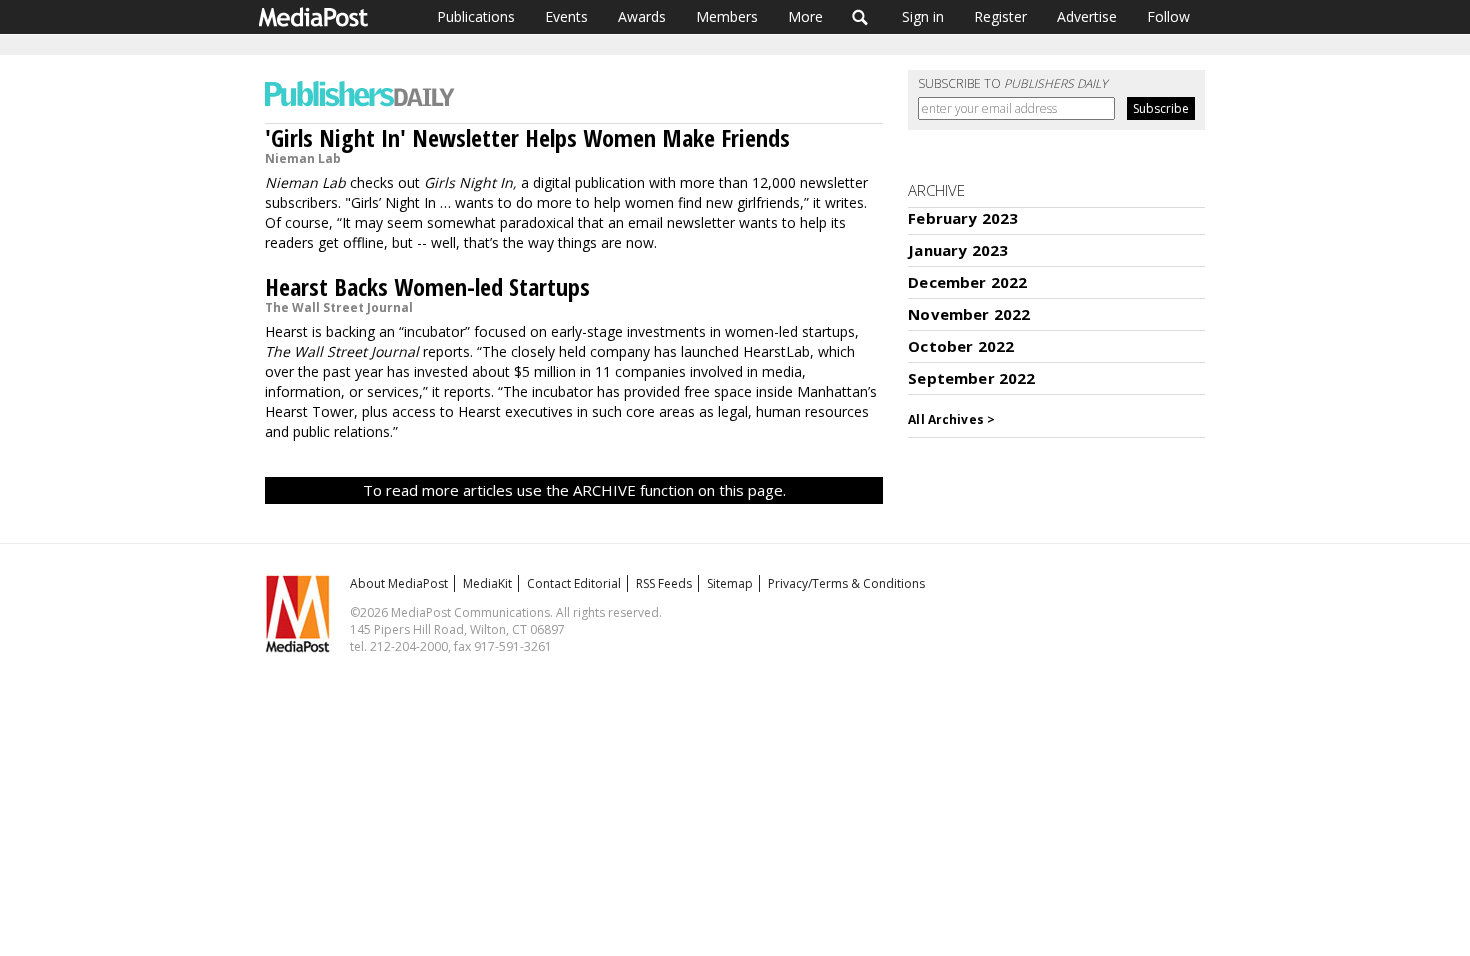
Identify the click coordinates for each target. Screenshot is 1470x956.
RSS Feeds (664, 583)
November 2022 (969, 314)
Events (566, 16)
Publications (476, 16)
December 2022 (967, 282)
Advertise (1087, 16)
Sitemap (730, 583)
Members (727, 16)
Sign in (923, 16)
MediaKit (487, 583)
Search (860, 17)
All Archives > (951, 419)
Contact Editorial (574, 583)
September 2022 (971, 378)
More (805, 16)
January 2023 (958, 250)
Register (1000, 16)
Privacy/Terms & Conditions (846, 583)
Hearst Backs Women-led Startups (427, 286)
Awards (642, 16)
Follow (1168, 16)
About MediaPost (399, 583)
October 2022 (961, 346)
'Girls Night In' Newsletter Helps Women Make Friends (527, 137)
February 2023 (963, 218)
